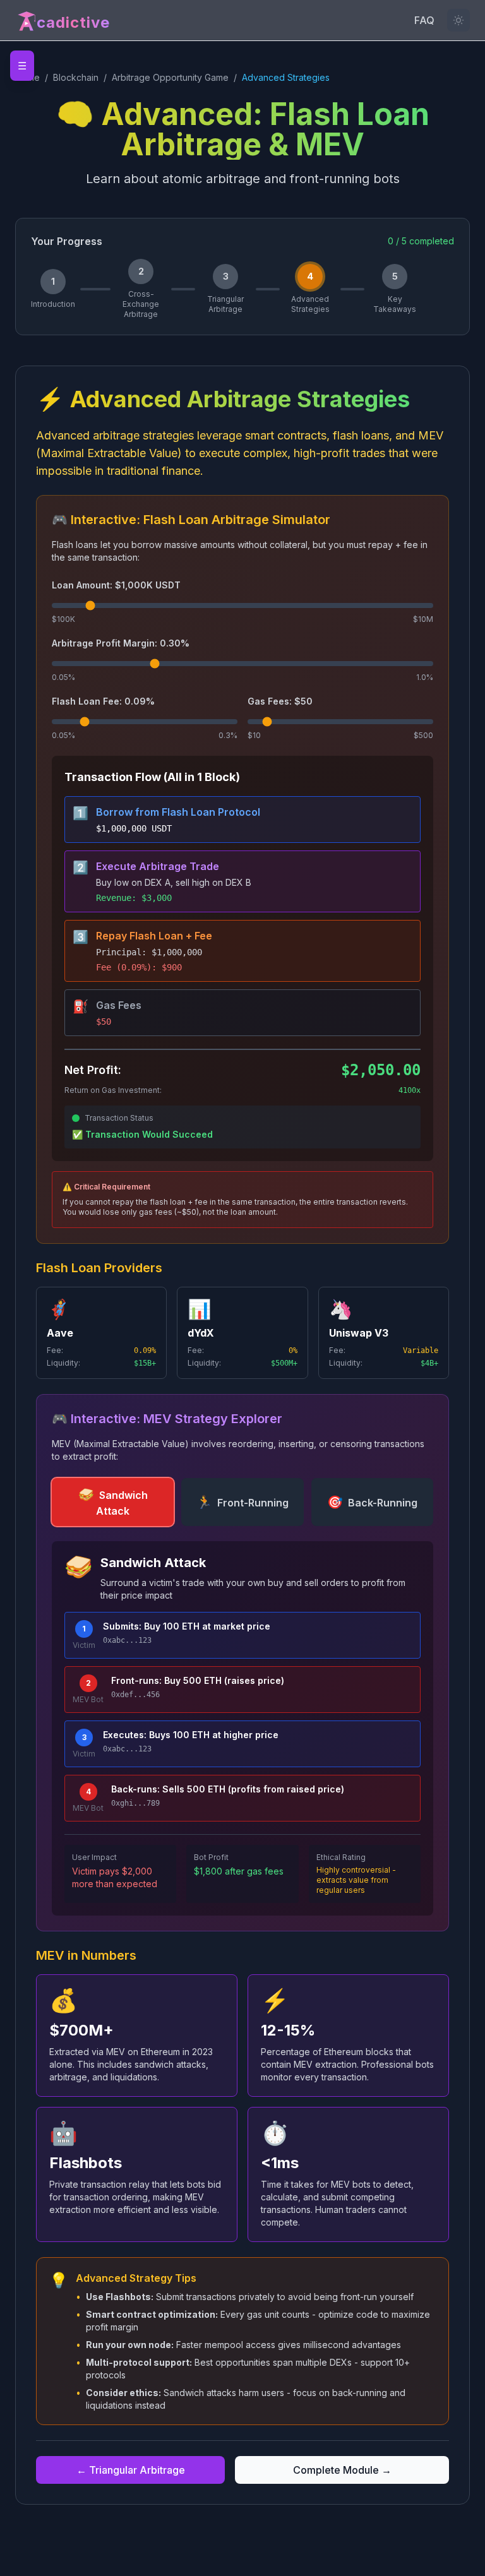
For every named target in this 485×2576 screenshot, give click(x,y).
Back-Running (372, 1502)
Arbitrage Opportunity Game (170, 77)
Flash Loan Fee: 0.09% (103, 701)
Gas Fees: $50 (280, 701)
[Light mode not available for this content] (458, 20)
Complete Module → (342, 2470)
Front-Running (242, 1502)
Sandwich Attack (113, 1502)
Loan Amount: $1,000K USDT (116, 585)
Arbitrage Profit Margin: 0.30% (121, 643)
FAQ (424, 20)
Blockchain (76, 77)
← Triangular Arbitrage (131, 2470)
